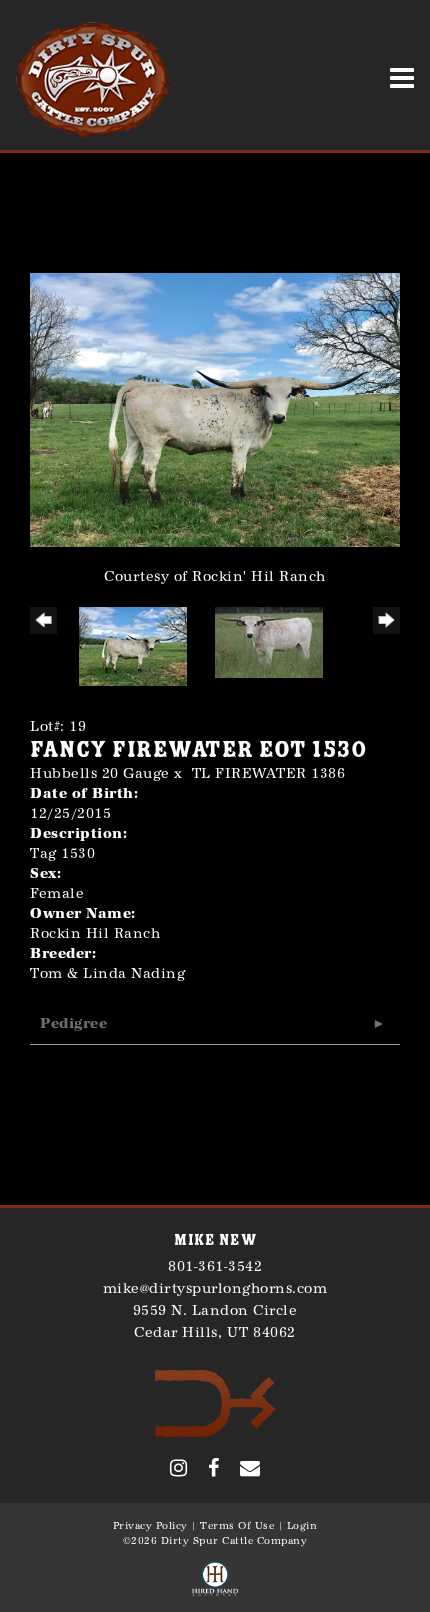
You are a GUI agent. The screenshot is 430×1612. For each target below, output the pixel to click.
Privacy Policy (150, 1526)
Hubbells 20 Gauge (100, 773)
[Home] (215, 1402)
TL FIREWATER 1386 (269, 773)
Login (302, 1526)
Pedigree (73, 1023)
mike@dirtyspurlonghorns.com (215, 1288)
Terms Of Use (237, 1526)
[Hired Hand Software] (215, 1580)
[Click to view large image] (215, 408)
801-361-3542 (215, 1266)
